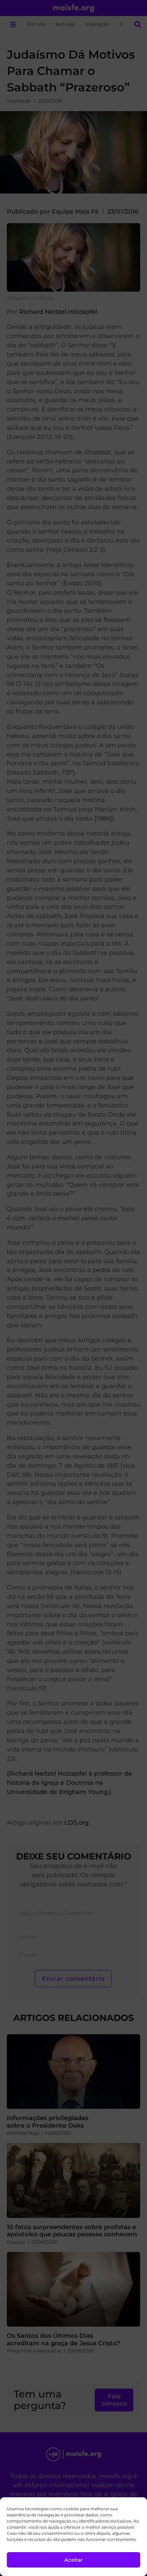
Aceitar (73, 2560)
